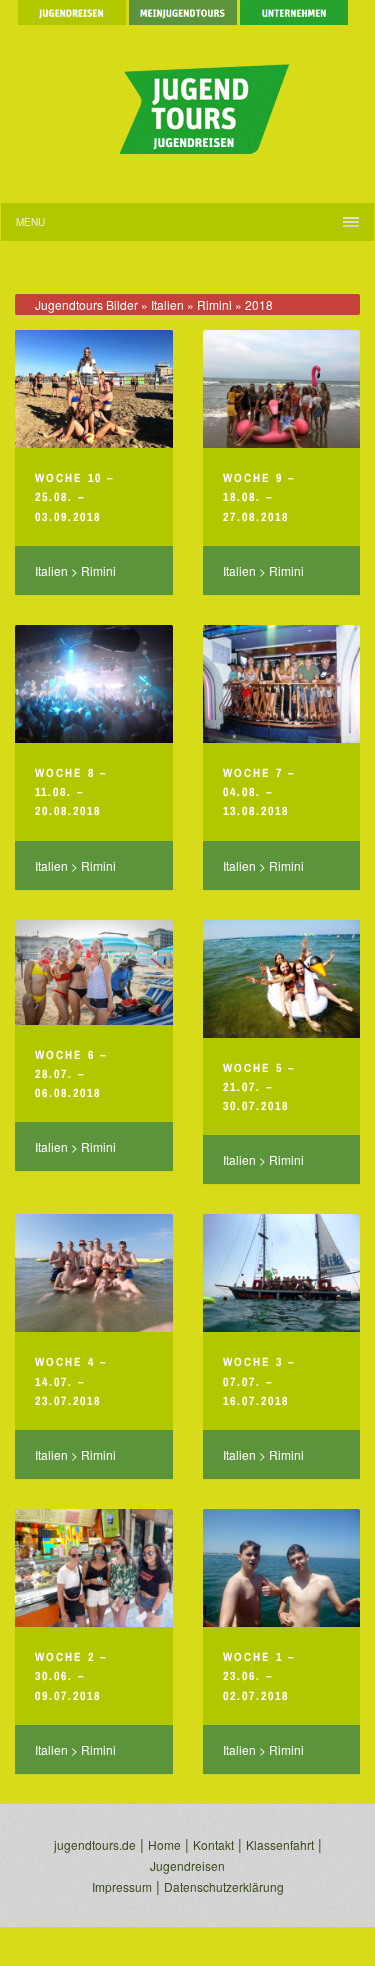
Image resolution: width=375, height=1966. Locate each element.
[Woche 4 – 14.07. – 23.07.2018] (94, 1273)
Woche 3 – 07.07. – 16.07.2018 (259, 1381)
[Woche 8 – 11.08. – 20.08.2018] (94, 684)
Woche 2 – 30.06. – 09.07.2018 (71, 1676)
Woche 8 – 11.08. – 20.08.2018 (71, 792)
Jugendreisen (187, 1865)
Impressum (122, 1886)
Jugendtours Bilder (86, 304)
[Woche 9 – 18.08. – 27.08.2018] (282, 389)
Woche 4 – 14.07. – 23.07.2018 (71, 1381)
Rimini (214, 304)
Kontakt (213, 1844)
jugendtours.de (95, 1844)
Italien (167, 304)
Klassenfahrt (280, 1844)
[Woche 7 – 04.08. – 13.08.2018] (282, 684)
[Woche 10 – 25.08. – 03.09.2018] (94, 389)
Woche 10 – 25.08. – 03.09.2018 (74, 497)
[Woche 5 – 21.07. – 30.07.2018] (282, 979)
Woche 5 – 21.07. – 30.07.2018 (259, 1087)
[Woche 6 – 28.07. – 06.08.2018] (94, 972)
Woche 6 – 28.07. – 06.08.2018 (71, 1074)
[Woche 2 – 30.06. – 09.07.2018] (94, 1568)
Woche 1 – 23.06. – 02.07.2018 (259, 1676)
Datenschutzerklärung (224, 1886)
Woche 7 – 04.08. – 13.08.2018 (259, 792)
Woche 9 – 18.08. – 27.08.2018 (259, 497)
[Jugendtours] (188, 99)
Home (164, 1844)
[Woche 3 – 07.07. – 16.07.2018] (282, 1273)
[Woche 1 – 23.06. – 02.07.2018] (282, 1568)
